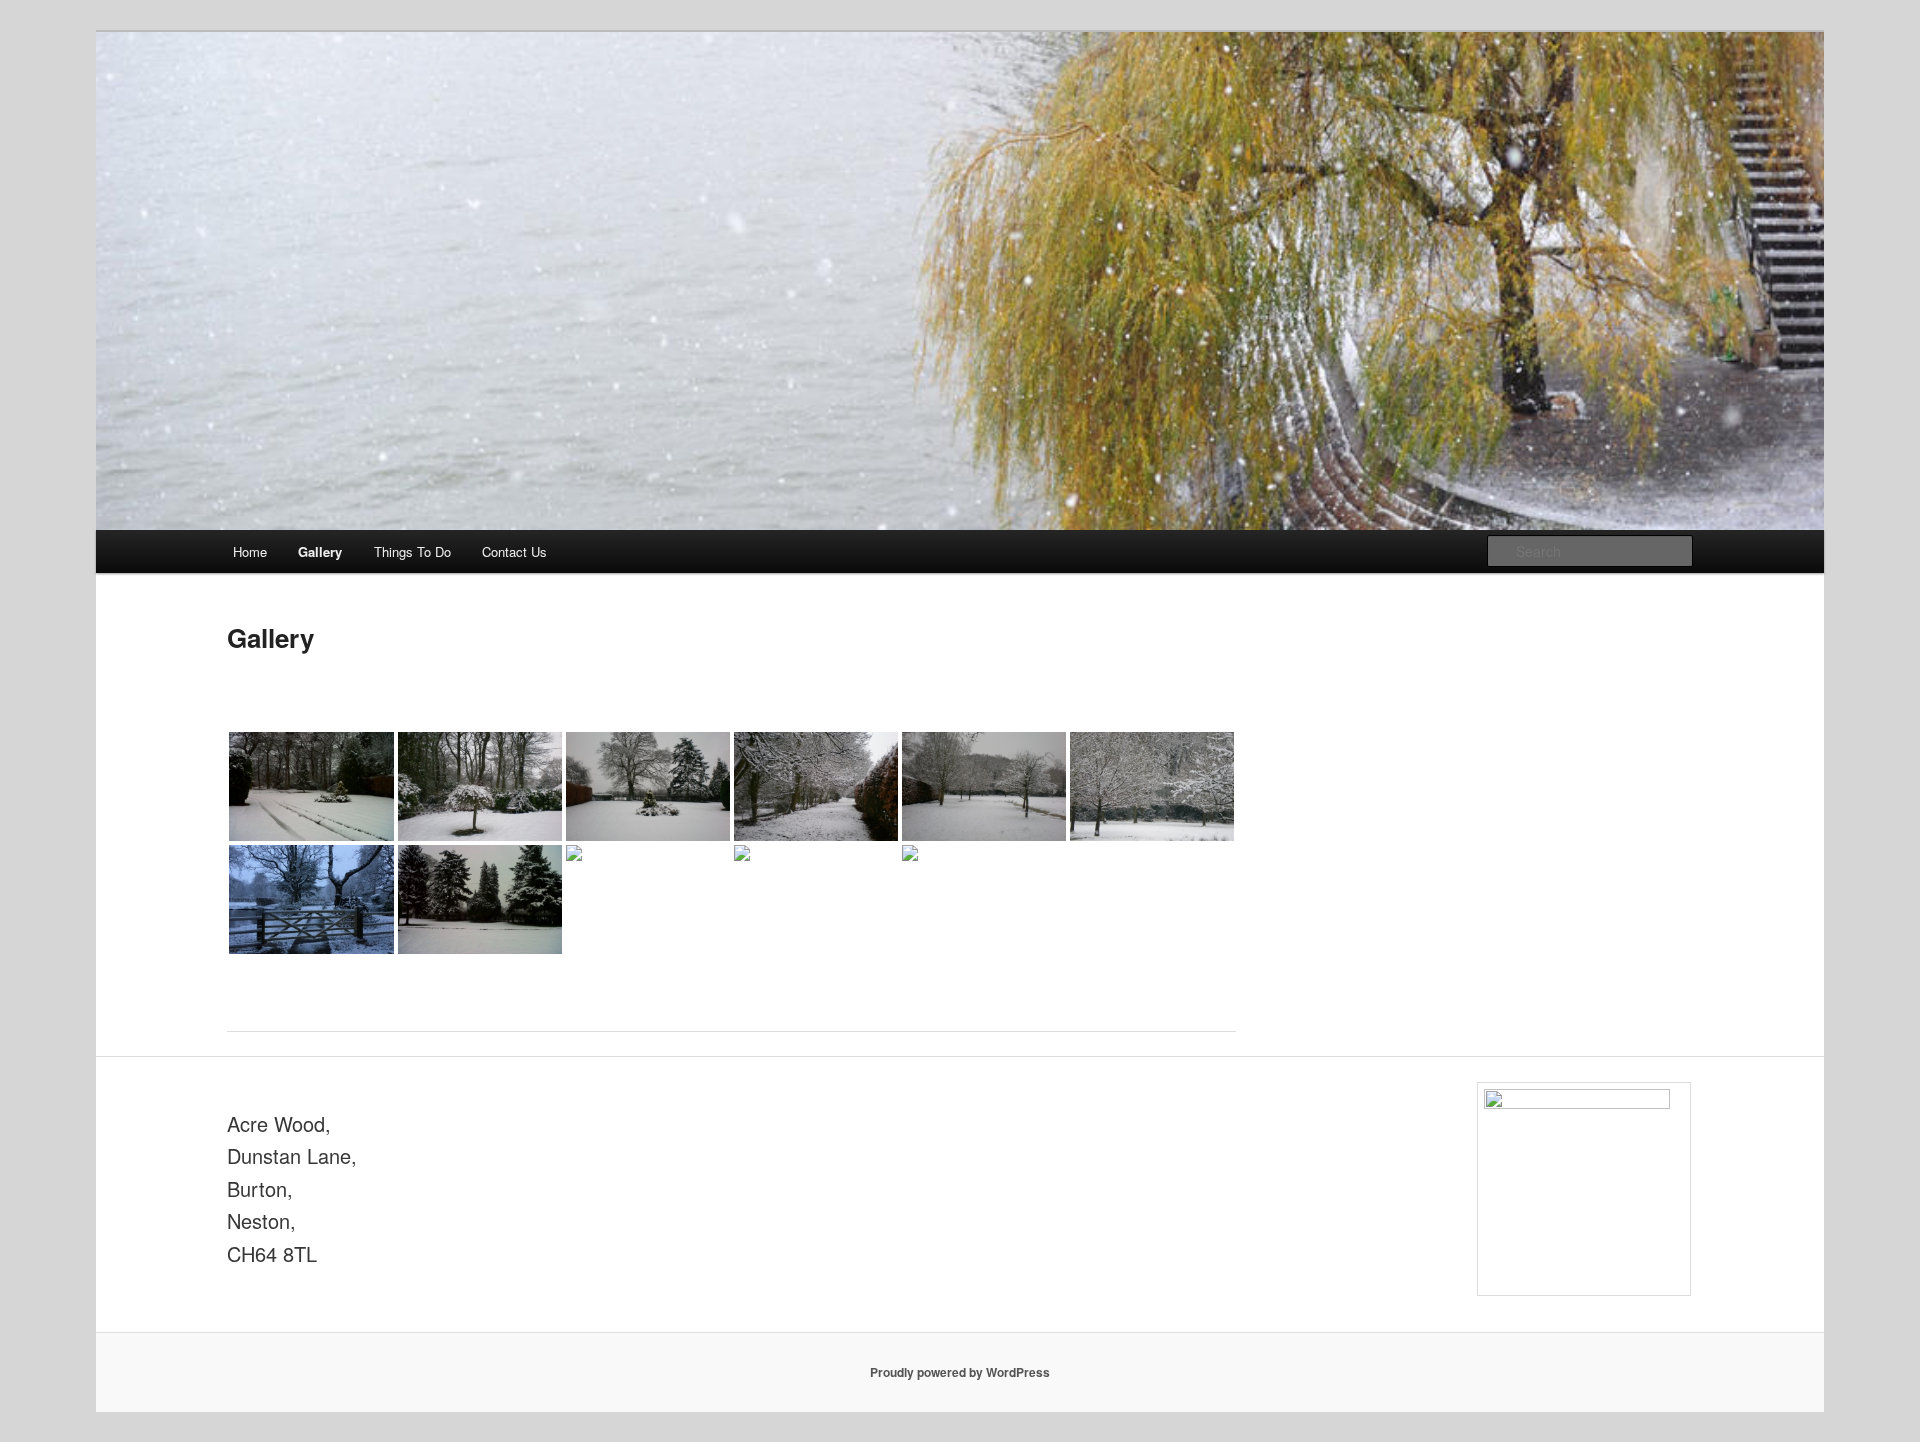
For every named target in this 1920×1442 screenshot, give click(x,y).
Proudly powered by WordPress (960, 1372)
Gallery (320, 551)
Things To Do (412, 551)
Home (250, 551)
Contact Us (514, 551)
